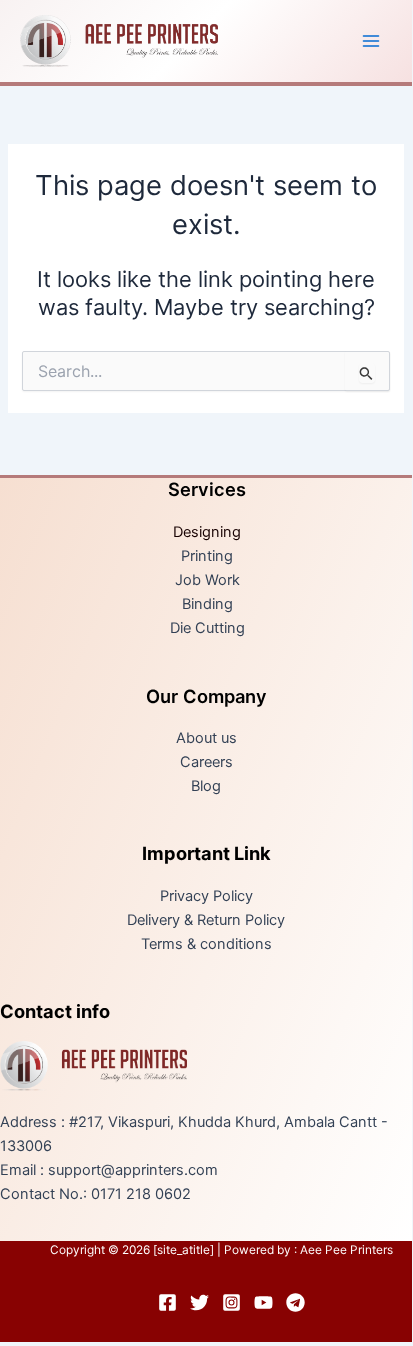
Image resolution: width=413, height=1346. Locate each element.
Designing (207, 532)
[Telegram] (295, 1302)
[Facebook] (167, 1302)
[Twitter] (199, 1302)
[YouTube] (263, 1302)
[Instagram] (231, 1302)
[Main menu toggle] (371, 41)
